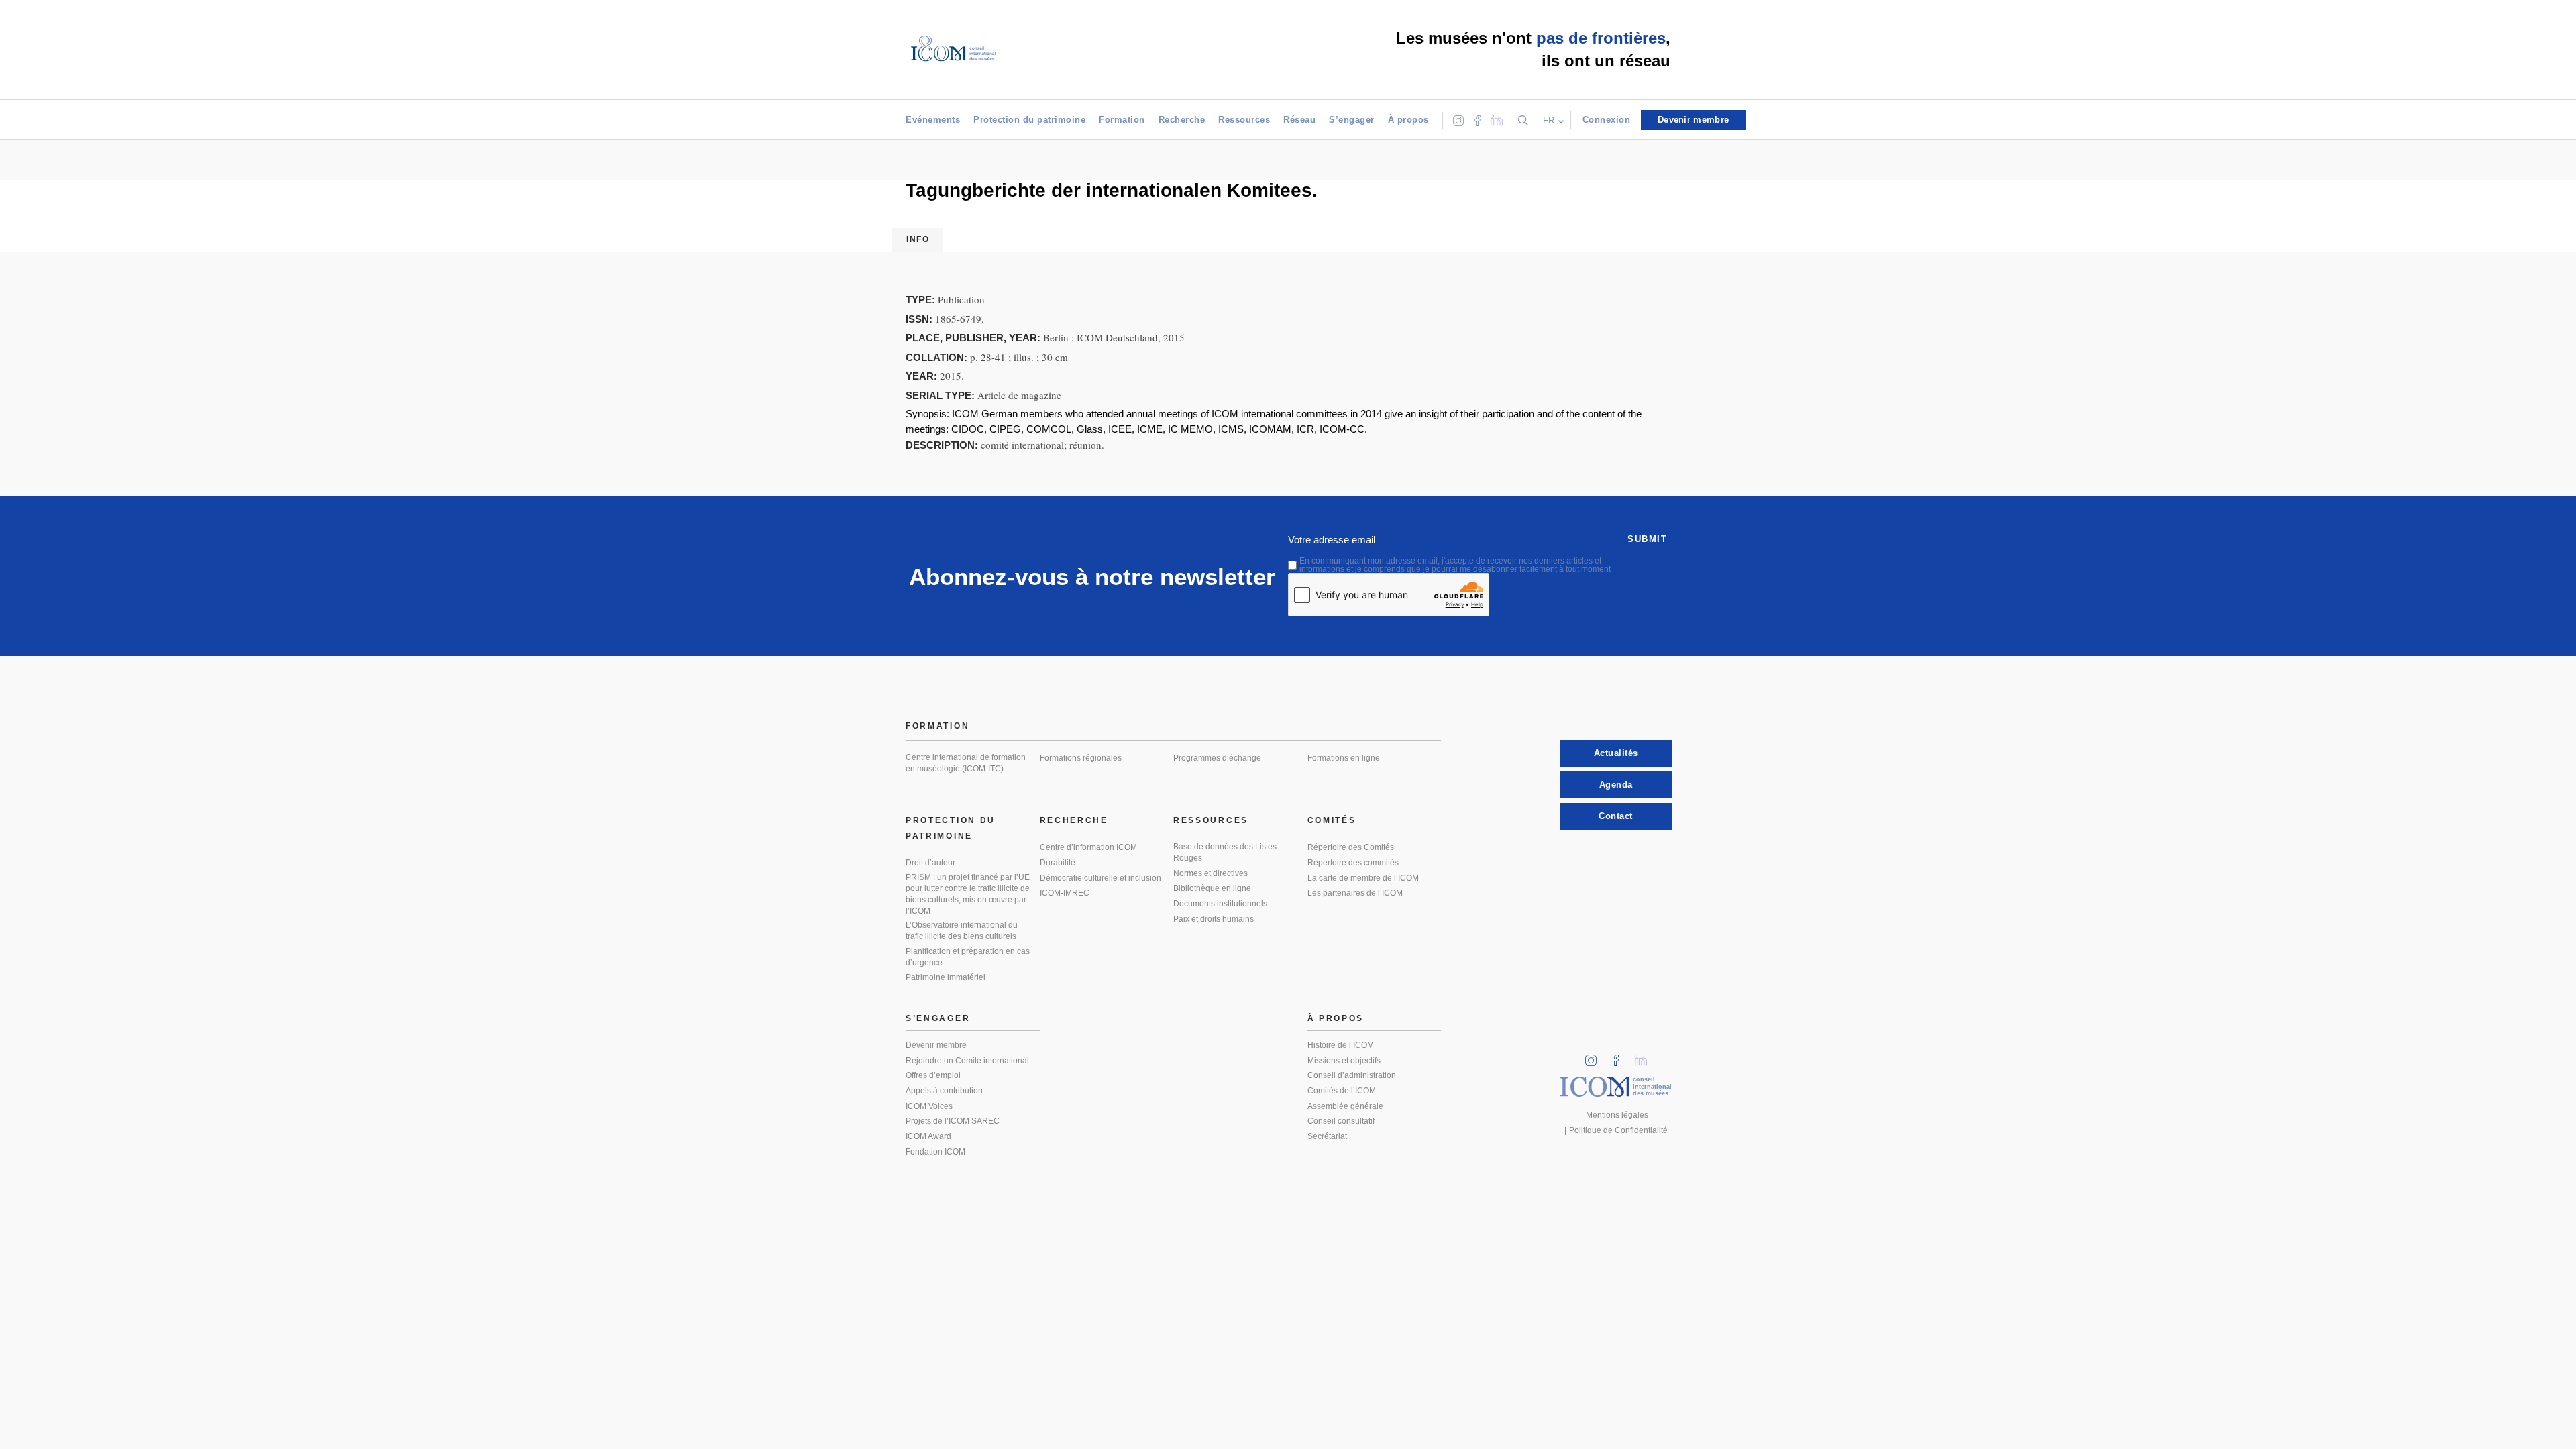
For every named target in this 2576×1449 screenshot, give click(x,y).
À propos (1408, 120)
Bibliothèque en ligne (1212, 888)
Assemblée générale (1345, 1106)
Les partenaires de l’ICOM (1355, 893)
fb (1620, 1056)
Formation (1122, 120)
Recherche (1182, 120)
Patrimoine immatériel (946, 977)
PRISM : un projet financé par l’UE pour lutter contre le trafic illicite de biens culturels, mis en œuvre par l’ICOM (968, 894)
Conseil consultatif (1341, 1121)
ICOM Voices (929, 1106)
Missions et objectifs (1344, 1061)
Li (1646, 1056)
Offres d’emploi (933, 1075)
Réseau (1299, 120)
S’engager (1352, 120)
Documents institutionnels (1220, 904)
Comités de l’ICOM (1342, 1091)
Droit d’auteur (930, 863)
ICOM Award (928, 1136)
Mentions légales (1617, 1115)
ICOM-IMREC (1065, 893)
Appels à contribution (944, 1091)
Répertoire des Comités (1351, 847)
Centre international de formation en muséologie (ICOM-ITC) (966, 763)
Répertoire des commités (1353, 863)
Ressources (1244, 120)
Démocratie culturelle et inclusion (1101, 878)
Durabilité (1058, 863)
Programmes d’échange (1217, 758)
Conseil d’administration (1352, 1075)
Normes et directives (1211, 873)
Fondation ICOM (935, 1152)
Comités (1332, 820)
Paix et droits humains (1214, 919)
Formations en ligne (1344, 758)
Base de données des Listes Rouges (1225, 852)
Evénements (933, 120)
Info (918, 239)
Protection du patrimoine (1029, 120)
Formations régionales (1081, 758)
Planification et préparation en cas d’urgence (968, 957)
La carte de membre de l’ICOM (1363, 878)
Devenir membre (936, 1045)
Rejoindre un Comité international (967, 1061)
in (1595, 1056)
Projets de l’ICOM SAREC (953, 1121)
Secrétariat (1327, 1136)
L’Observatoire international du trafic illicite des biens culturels (962, 931)
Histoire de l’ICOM (1341, 1045)
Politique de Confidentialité (1618, 1130)
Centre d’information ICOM (1088, 847)
